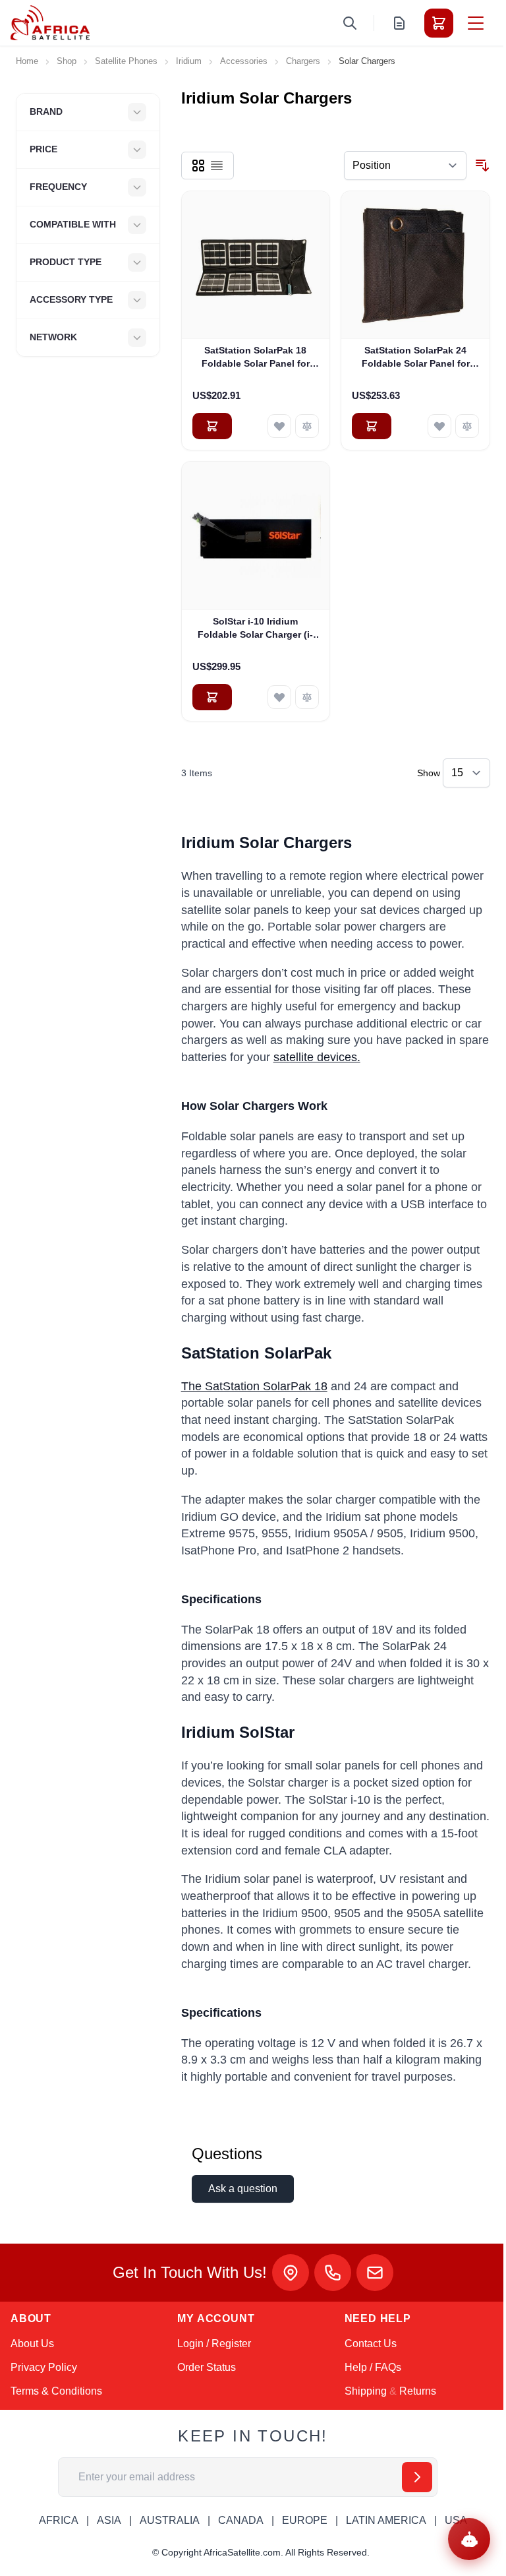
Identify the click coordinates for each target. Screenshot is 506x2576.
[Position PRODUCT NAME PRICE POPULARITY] (405, 166)
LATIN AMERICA (386, 2520)
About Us (32, 2344)
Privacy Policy (44, 2367)
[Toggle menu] (476, 23)
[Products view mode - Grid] (198, 166)
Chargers (303, 61)
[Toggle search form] (350, 23)
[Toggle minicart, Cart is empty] (439, 23)
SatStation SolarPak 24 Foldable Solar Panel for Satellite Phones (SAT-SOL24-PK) (416, 357)
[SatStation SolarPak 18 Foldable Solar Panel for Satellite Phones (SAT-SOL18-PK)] (256, 265)
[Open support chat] (469, 2539)
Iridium (189, 61)
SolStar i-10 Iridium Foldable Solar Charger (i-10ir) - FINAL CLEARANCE (256, 629)
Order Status (207, 2367)
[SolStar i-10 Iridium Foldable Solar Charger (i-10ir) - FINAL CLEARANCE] (256, 536)
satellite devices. (317, 1057)
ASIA (109, 2520)
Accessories (244, 61)
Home (27, 61)
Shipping (366, 2391)
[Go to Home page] (50, 23)
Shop (67, 61)
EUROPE (305, 2520)
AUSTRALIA (170, 2520)
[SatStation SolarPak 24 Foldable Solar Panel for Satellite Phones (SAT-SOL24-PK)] (415, 265)
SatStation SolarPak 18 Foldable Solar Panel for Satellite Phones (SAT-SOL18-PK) (256, 357)
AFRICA (59, 2520)
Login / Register (214, 2344)
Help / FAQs (373, 2367)
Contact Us (371, 2344)
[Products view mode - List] (217, 166)
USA (456, 2520)
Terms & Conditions (56, 2391)
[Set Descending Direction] (482, 166)
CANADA (241, 2520)
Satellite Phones (126, 61)
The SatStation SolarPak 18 (254, 1386)
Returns (418, 2391)
